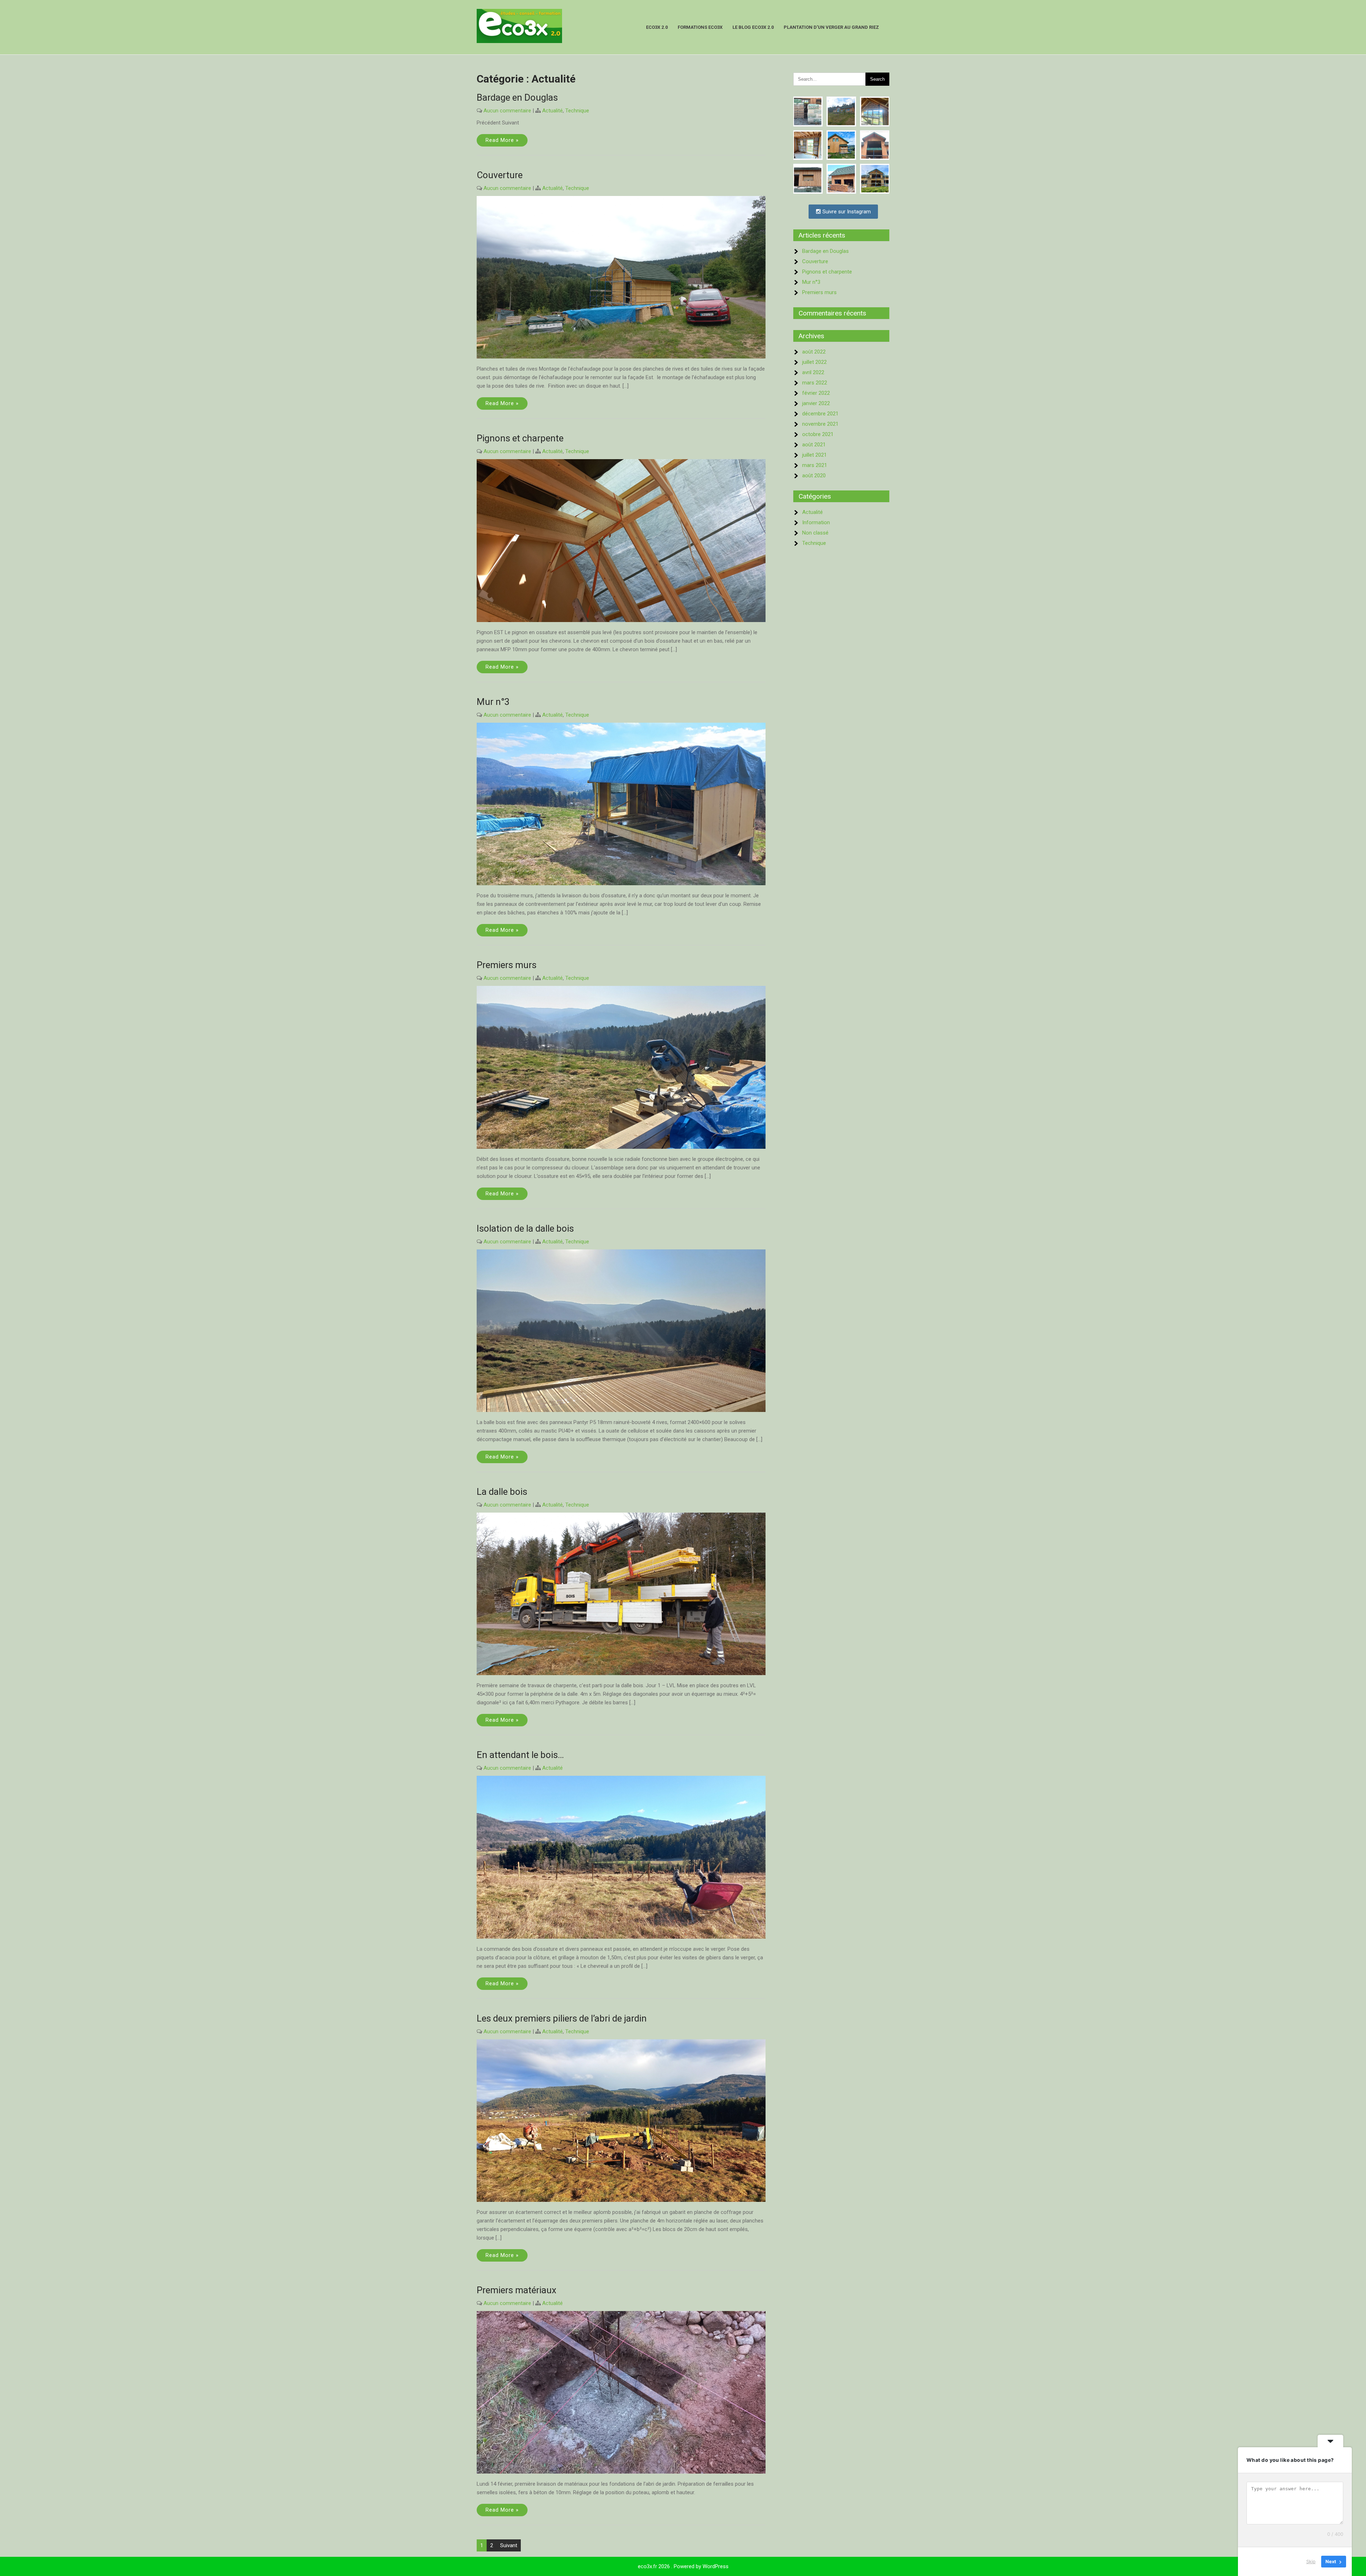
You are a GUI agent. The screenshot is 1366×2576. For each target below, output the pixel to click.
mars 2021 (815, 465)
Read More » (502, 140)
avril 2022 (813, 372)
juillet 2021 (814, 455)
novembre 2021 (820, 424)
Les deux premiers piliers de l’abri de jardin (562, 2018)
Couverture (500, 175)
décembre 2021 (820, 414)
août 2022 (814, 352)
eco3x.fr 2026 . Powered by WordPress (683, 2566)
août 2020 (814, 476)
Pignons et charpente (520, 438)
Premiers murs (507, 965)
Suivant (509, 2545)
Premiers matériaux (517, 2290)
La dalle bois (502, 1492)
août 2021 (814, 445)
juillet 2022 (814, 362)
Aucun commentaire (507, 111)
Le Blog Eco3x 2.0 (753, 27)
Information (816, 522)
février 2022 (816, 393)
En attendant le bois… (520, 1755)
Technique (577, 111)
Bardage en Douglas (517, 97)
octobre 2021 (818, 434)
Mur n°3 (493, 702)
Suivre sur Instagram (846, 212)
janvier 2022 (816, 403)
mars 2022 (815, 383)
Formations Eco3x (700, 27)
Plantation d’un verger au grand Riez (831, 27)
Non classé (815, 533)
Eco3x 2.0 (657, 27)
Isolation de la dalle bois (525, 1228)
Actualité (552, 111)
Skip (1311, 2561)
